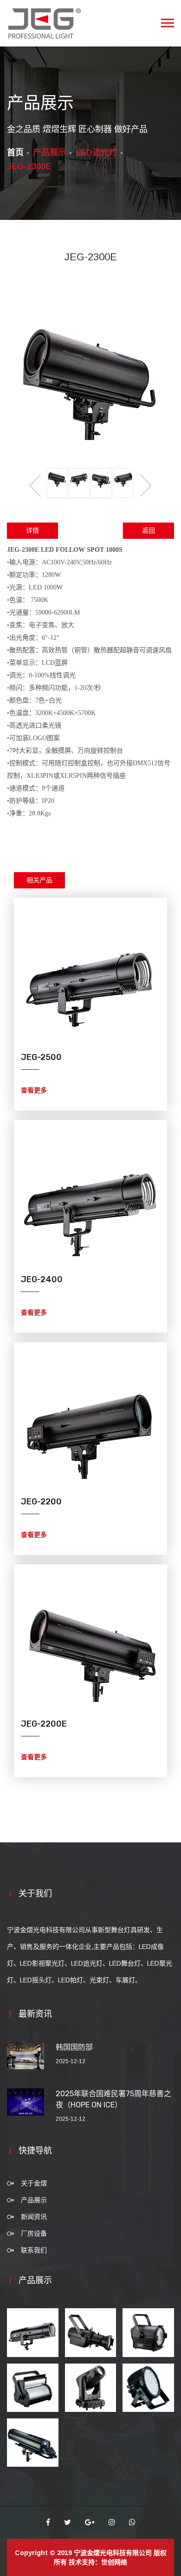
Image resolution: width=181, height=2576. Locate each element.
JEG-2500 (41, 1057)
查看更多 (34, 1090)
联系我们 (34, 2250)
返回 (149, 531)
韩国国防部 (74, 2047)
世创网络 (114, 2562)
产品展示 (34, 2200)
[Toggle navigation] (168, 23)
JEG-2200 (41, 1502)
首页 (15, 152)
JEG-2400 (42, 1279)
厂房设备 (34, 2233)
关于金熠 (34, 2183)
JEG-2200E (44, 1724)
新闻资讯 (34, 2217)
